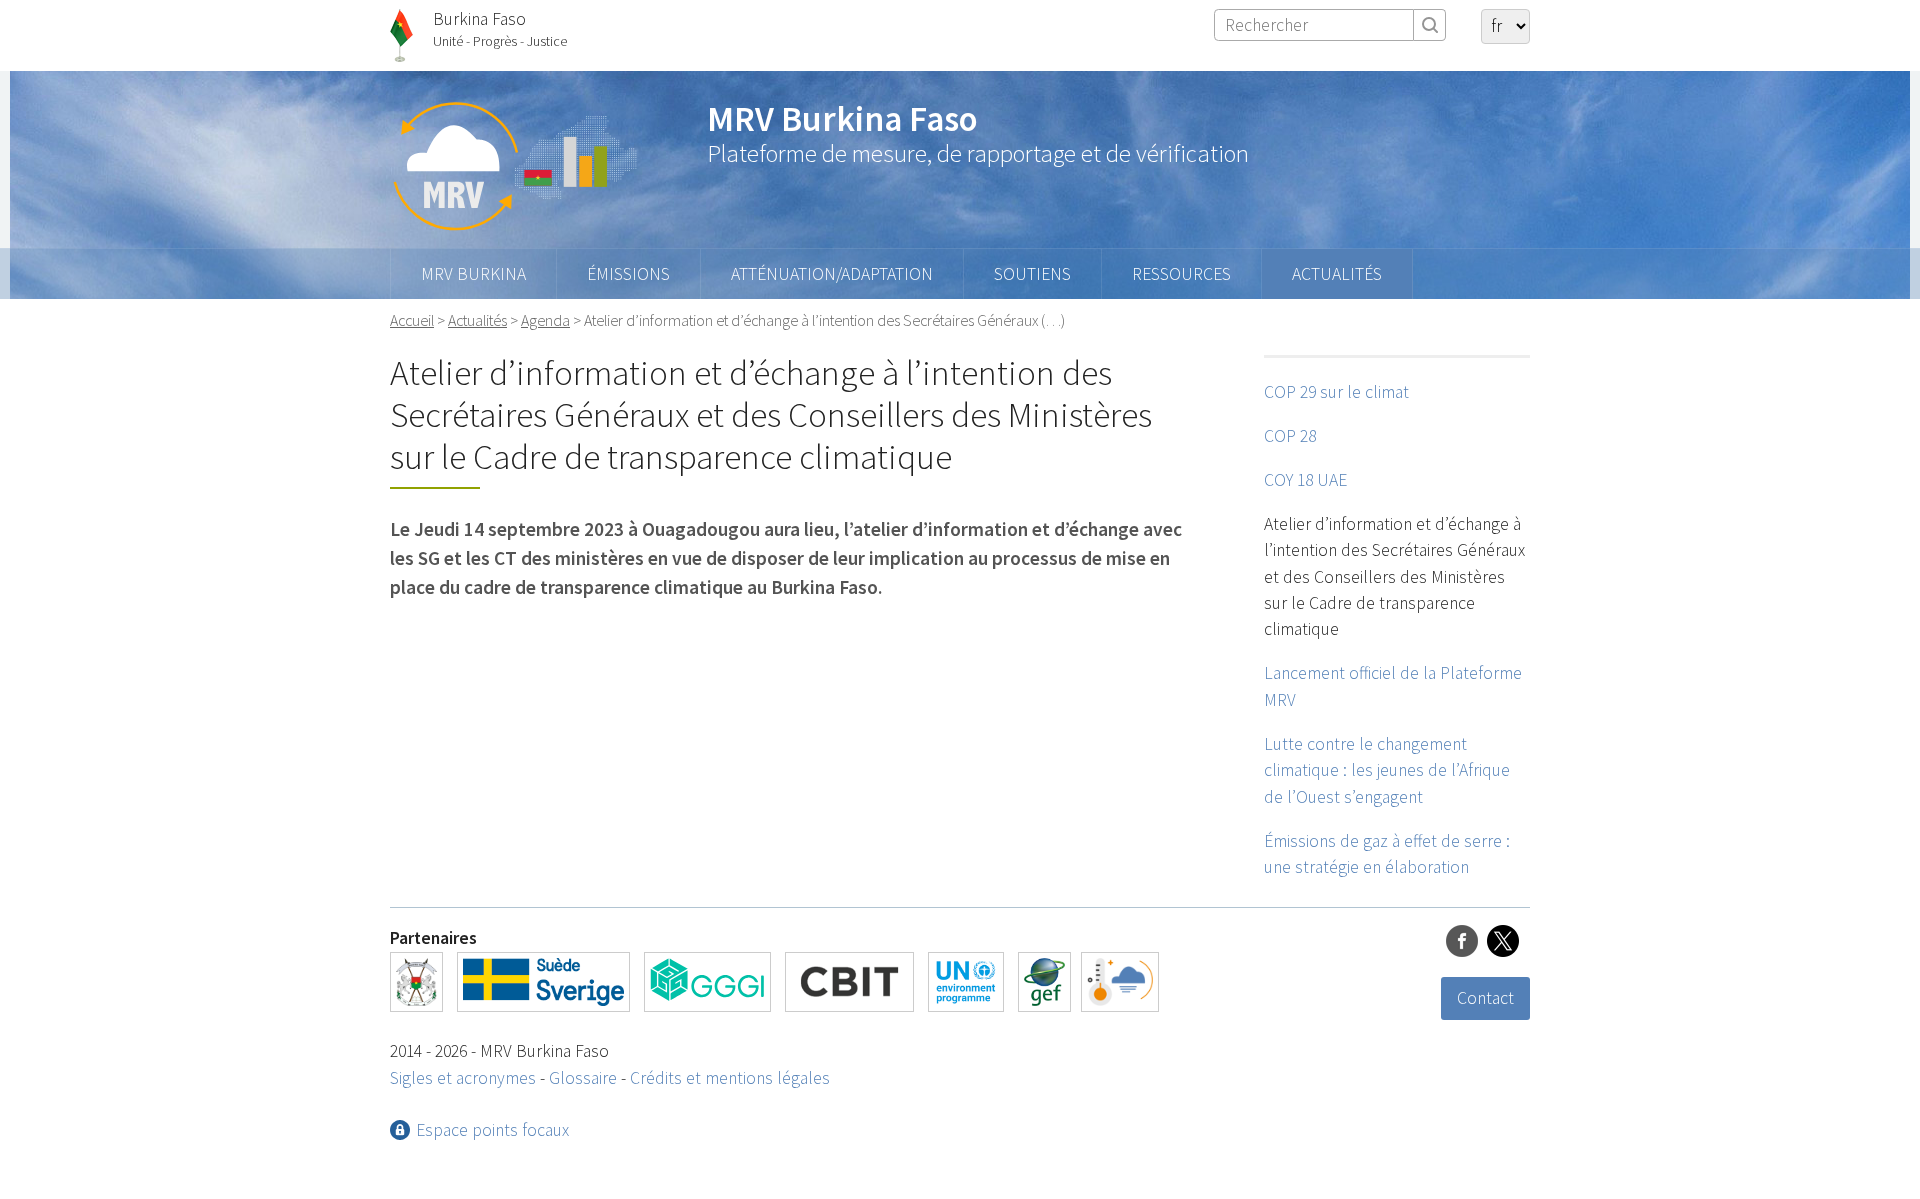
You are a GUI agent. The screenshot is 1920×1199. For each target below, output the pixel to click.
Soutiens (1032, 274)
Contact (1485, 998)
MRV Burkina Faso (842, 118)
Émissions (628, 274)
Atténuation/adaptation (832, 274)
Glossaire (583, 1078)
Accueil (412, 320)
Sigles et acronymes (463, 1078)
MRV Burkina (473, 274)
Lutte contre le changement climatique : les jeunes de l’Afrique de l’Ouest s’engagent (1387, 770)
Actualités (1337, 274)
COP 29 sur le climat (1336, 392)
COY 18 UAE (1305, 480)
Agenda (545, 320)
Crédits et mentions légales (730, 1078)
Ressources (1181, 274)
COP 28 (1290, 436)
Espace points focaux (492, 1130)
